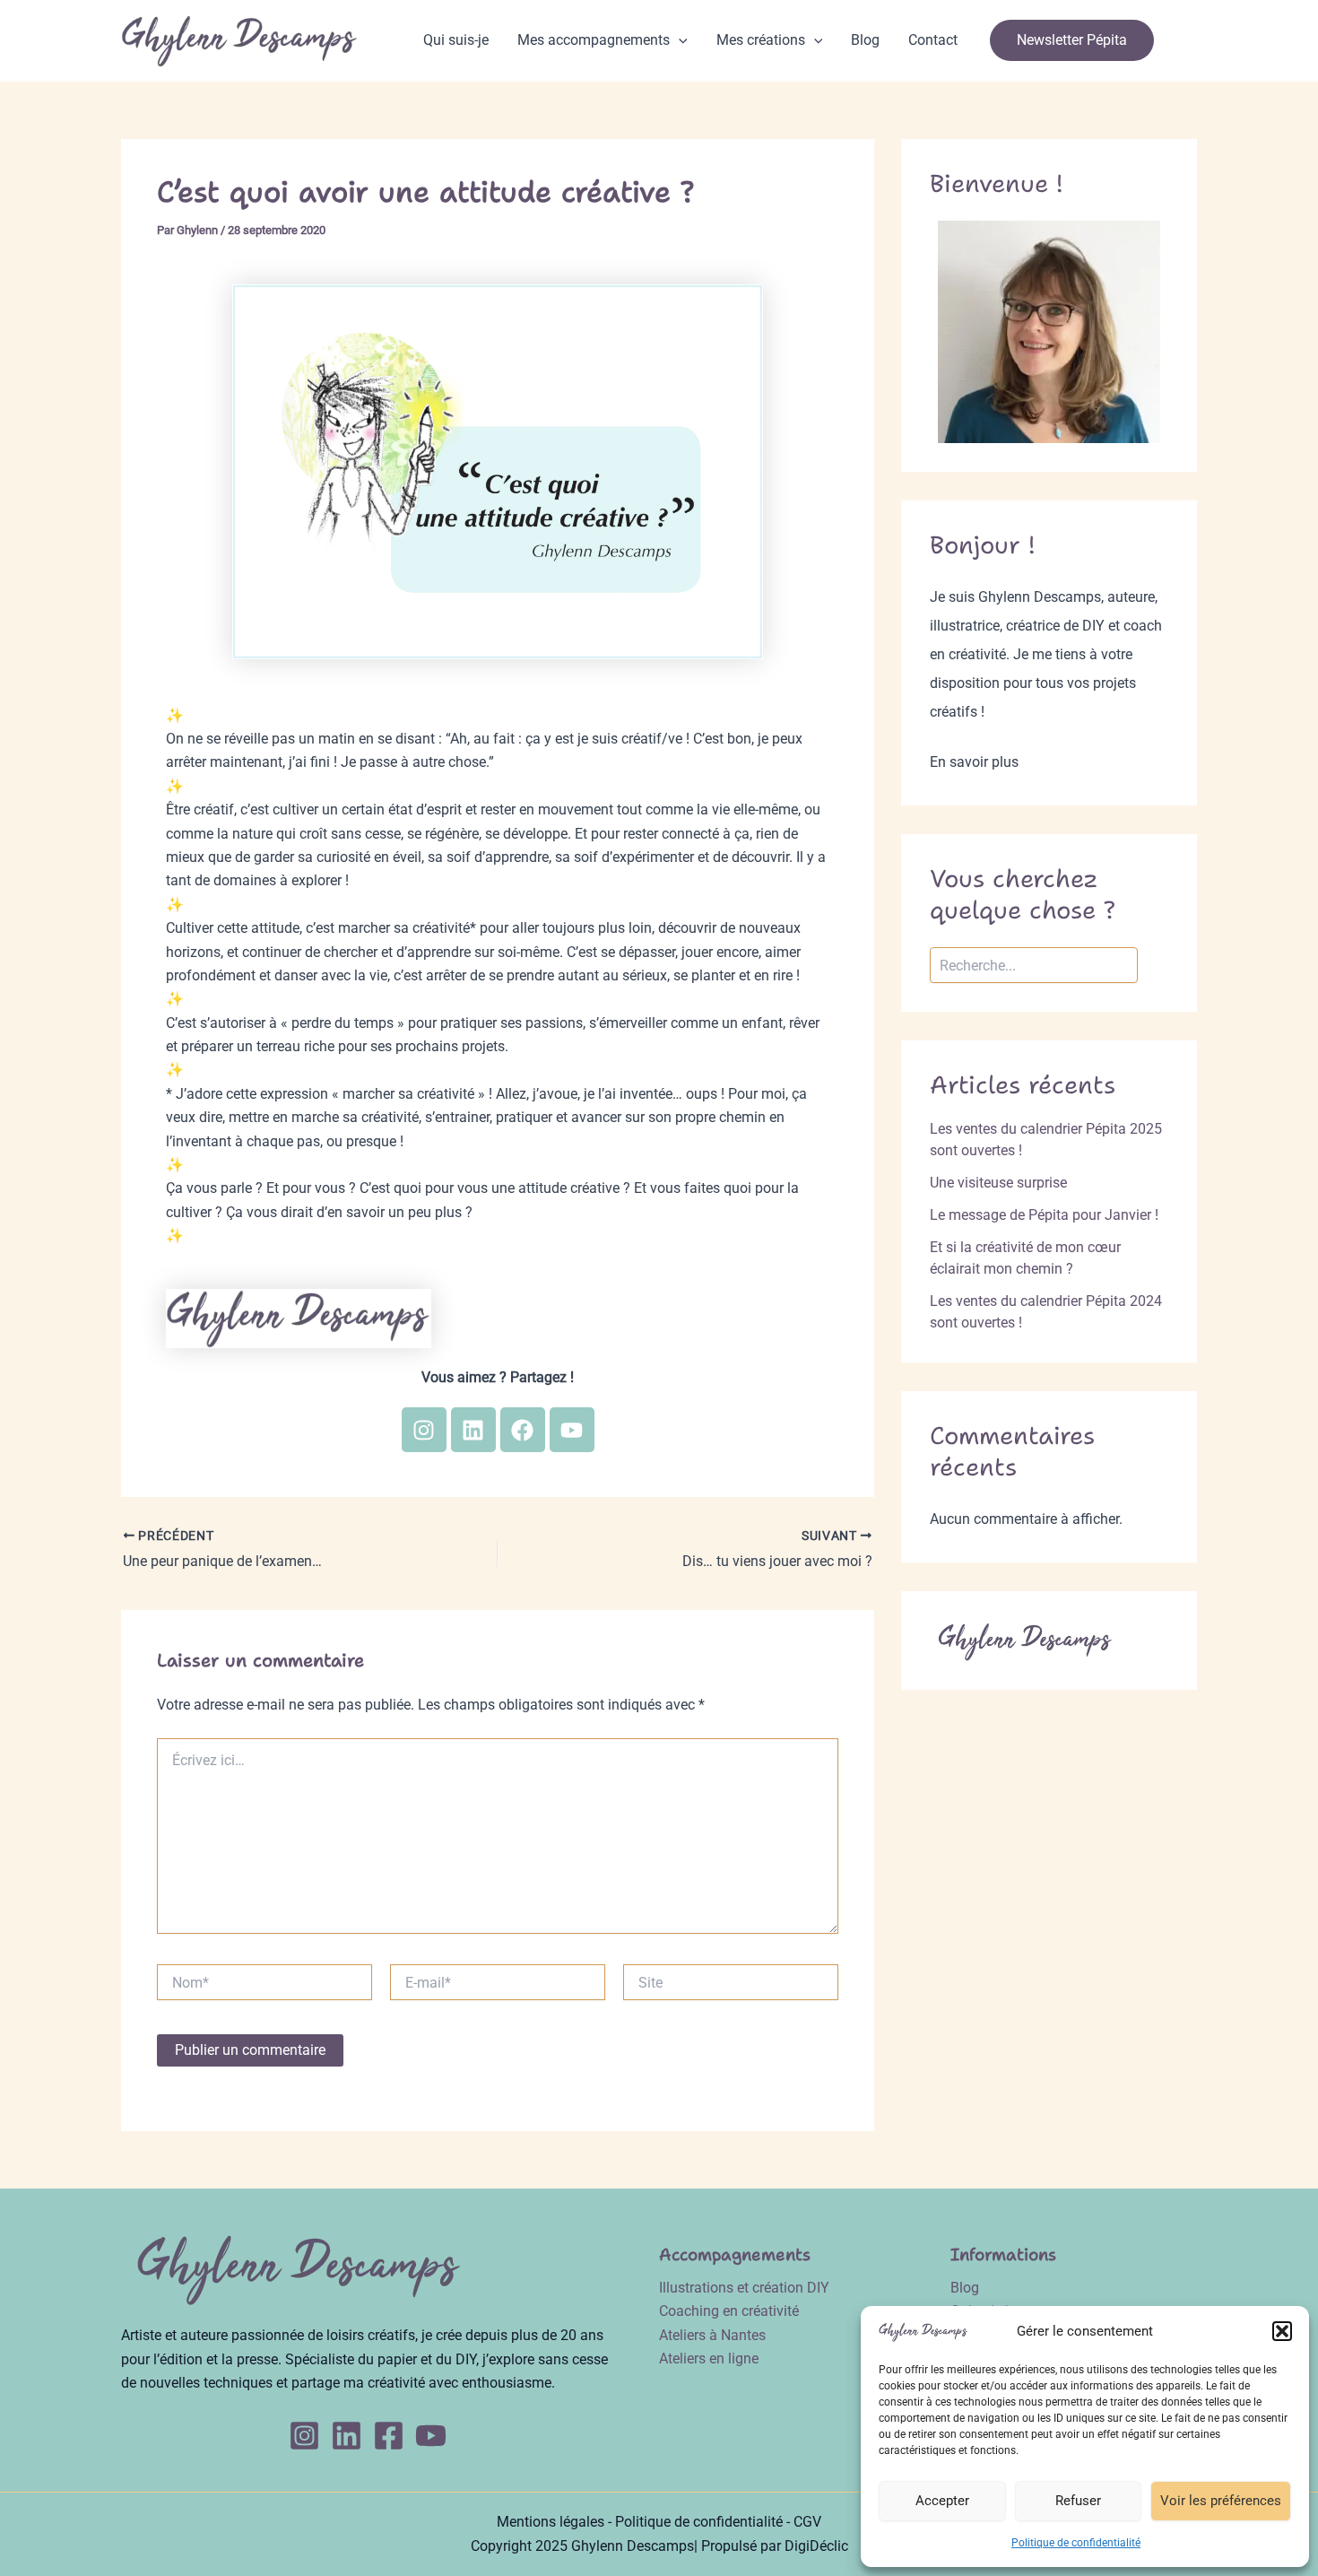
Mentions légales (551, 2522)
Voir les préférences (1221, 2501)
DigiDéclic (816, 2546)
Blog (865, 40)
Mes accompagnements (594, 40)
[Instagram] (304, 2436)
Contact (933, 40)
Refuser (1078, 2501)
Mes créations (761, 40)
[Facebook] (389, 2436)
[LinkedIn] (347, 2436)
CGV (807, 2522)
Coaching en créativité (729, 2311)
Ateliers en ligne (709, 2358)
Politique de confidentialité (1076, 2543)
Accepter (942, 2501)
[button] (1282, 2331)
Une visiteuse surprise (998, 1183)
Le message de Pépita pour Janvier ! (1044, 1215)
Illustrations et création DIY (744, 2288)
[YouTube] (431, 2436)
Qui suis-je (456, 40)
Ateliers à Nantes (712, 2335)
